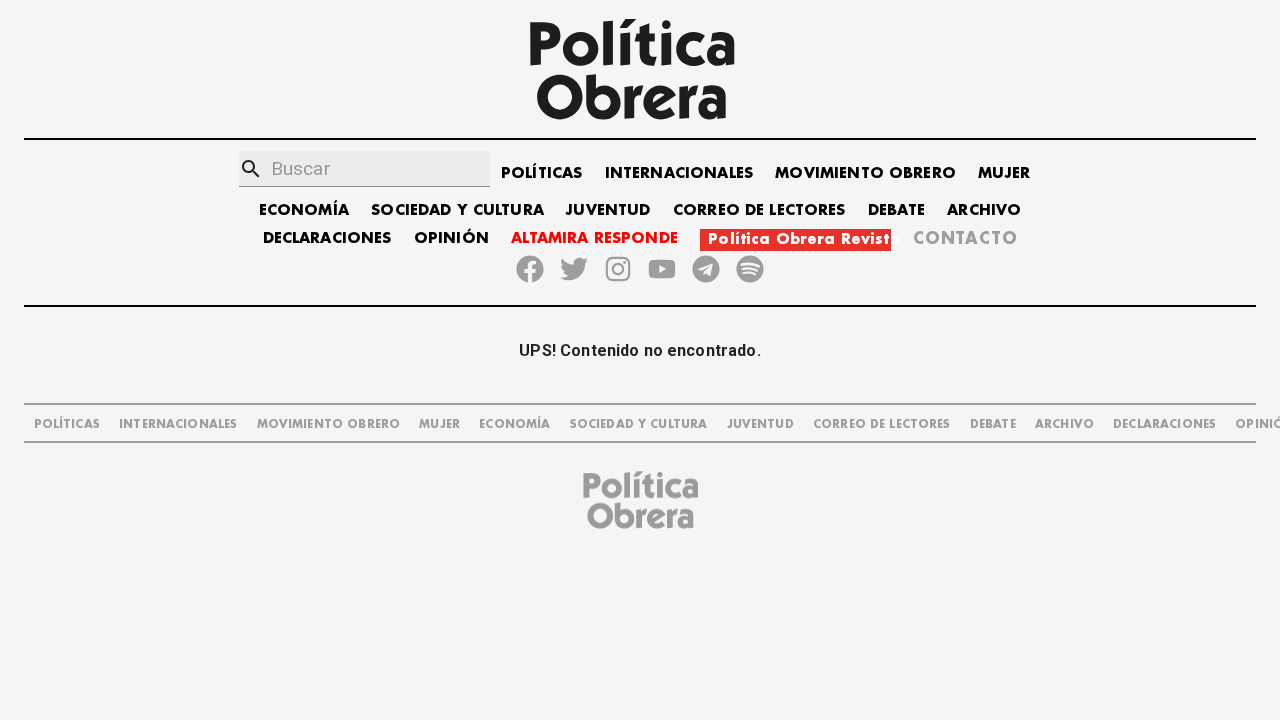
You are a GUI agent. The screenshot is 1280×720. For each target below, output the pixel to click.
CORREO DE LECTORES (759, 210)
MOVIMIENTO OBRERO (865, 173)
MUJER (1004, 173)
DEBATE (896, 210)
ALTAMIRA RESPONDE (594, 238)
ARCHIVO (984, 210)
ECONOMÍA (304, 210)
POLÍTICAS (541, 173)
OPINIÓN (451, 238)
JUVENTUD (608, 210)
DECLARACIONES (327, 238)
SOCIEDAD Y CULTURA (457, 210)
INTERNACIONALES (679, 173)
